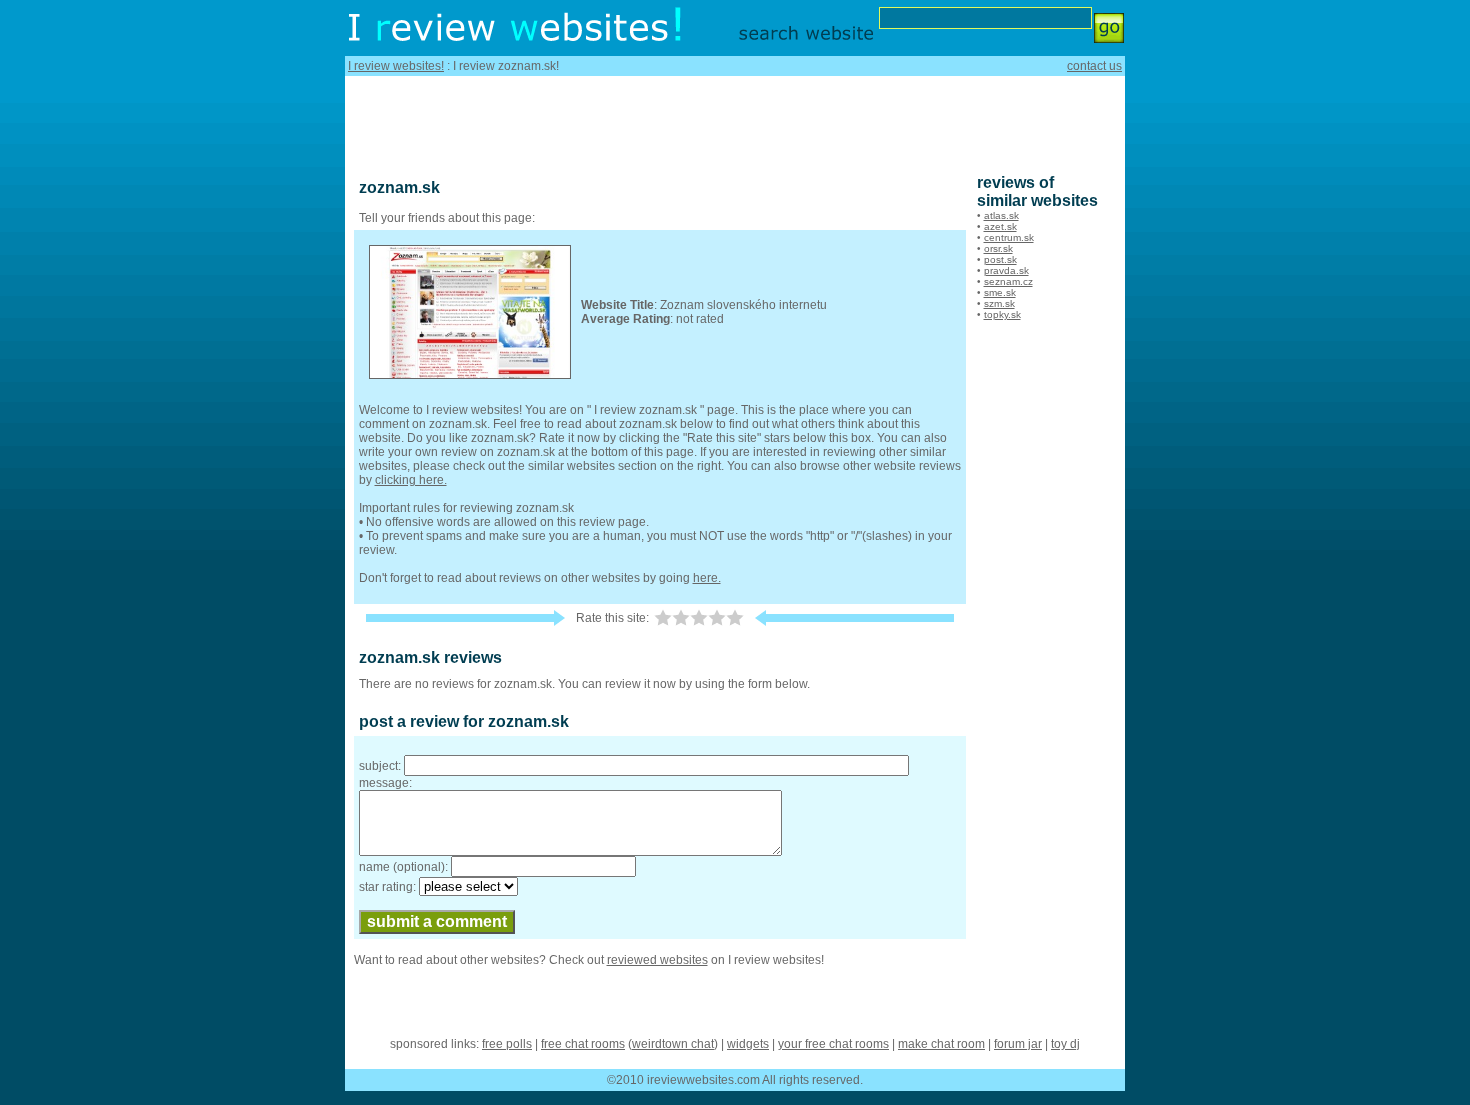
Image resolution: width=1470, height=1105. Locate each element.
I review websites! (396, 66)
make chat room (941, 1044)
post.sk (1000, 259)
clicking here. (411, 480)
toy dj (1065, 1044)
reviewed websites (657, 960)
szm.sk (999, 303)
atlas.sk (1001, 215)
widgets (748, 1044)
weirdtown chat (673, 1044)
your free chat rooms (833, 1044)
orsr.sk (998, 248)
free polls (507, 1044)
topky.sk (1002, 314)
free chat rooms (583, 1044)
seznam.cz (1008, 281)
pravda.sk (1006, 270)
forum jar (1018, 1044)
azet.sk (1000, 226)
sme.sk (1000, 292)
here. (707, 578)
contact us (1094, 66)
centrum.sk (1009, 237)
